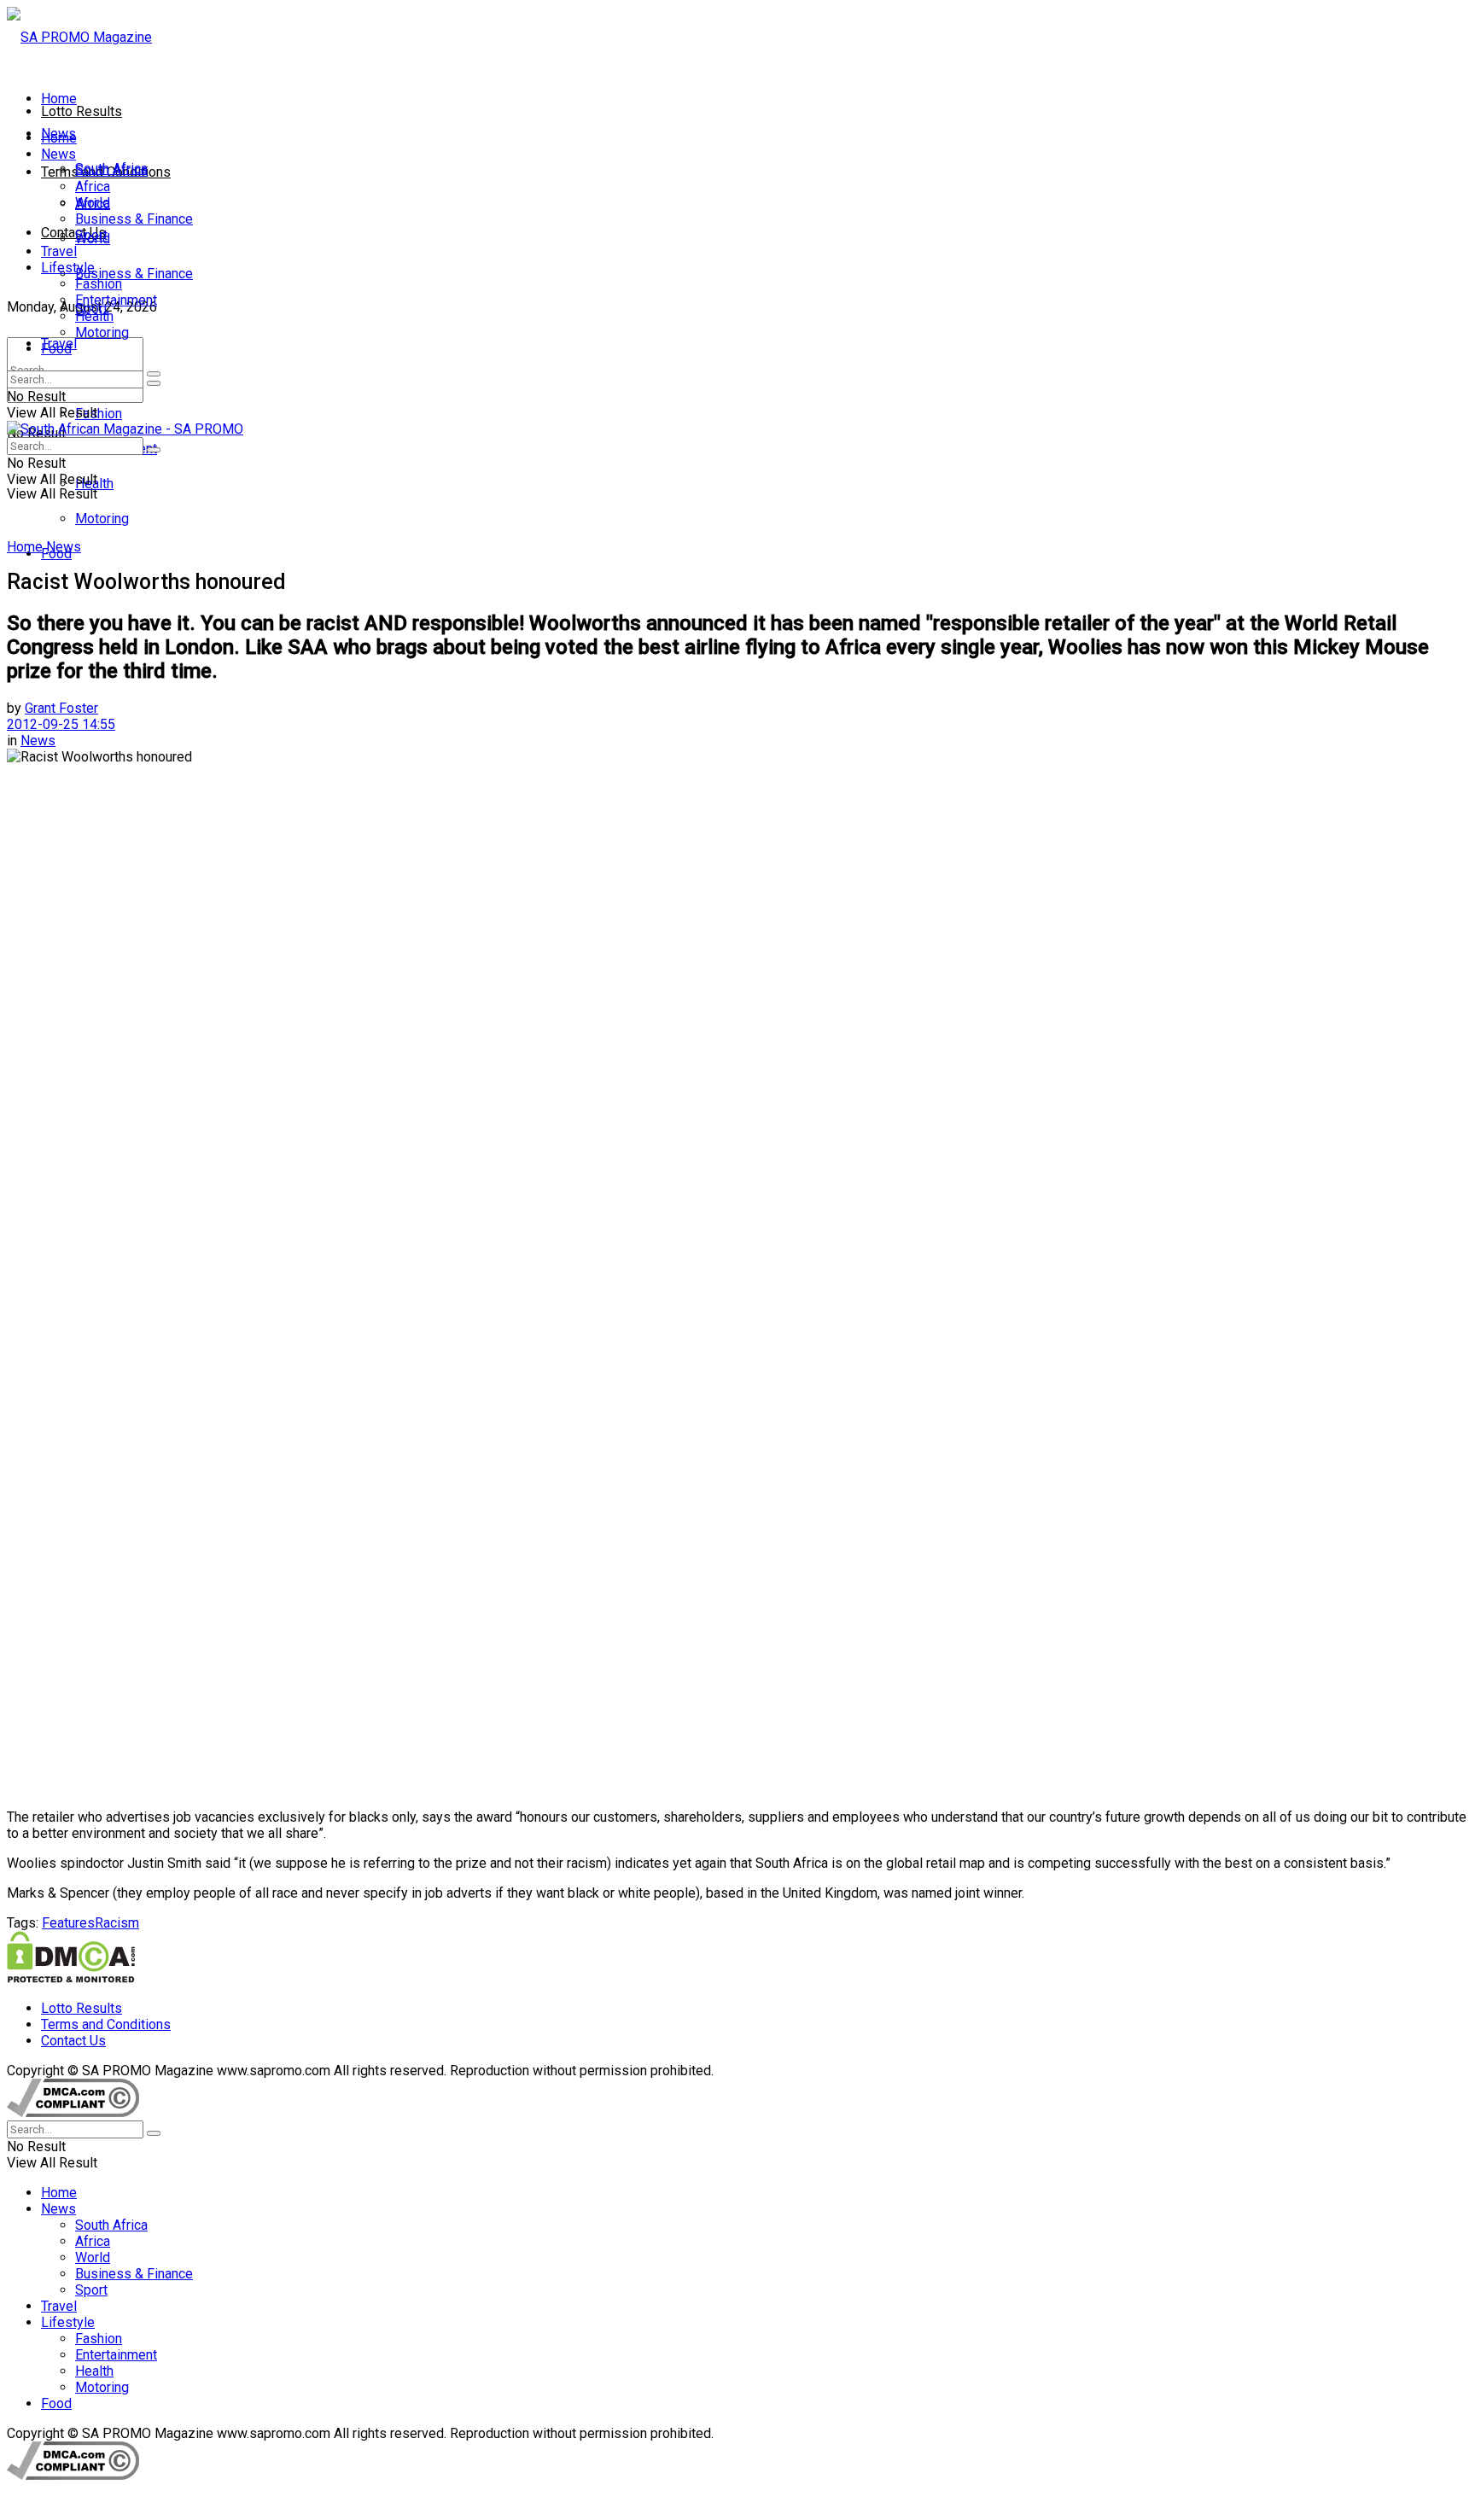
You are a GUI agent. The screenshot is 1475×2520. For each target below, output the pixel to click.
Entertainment (116, 300)
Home (59, 99)
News (58, 154)
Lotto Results (82, 111)
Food (56, 349)
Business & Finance (134, 274)
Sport (91, 235)
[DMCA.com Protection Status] (71, 1978)
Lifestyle (68, 268)
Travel (59, 251)
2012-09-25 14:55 (61, 724)
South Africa (111, 170)
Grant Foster (61, 708)
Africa (93, 187)
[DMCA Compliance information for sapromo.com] (73, 2112)
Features (68, 1923)
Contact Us (73, 233)
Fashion (99, 414)
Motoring (102, 519)
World (93, 203)
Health (94, 316)
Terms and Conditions (106, 2024)
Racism (117, 1923)
